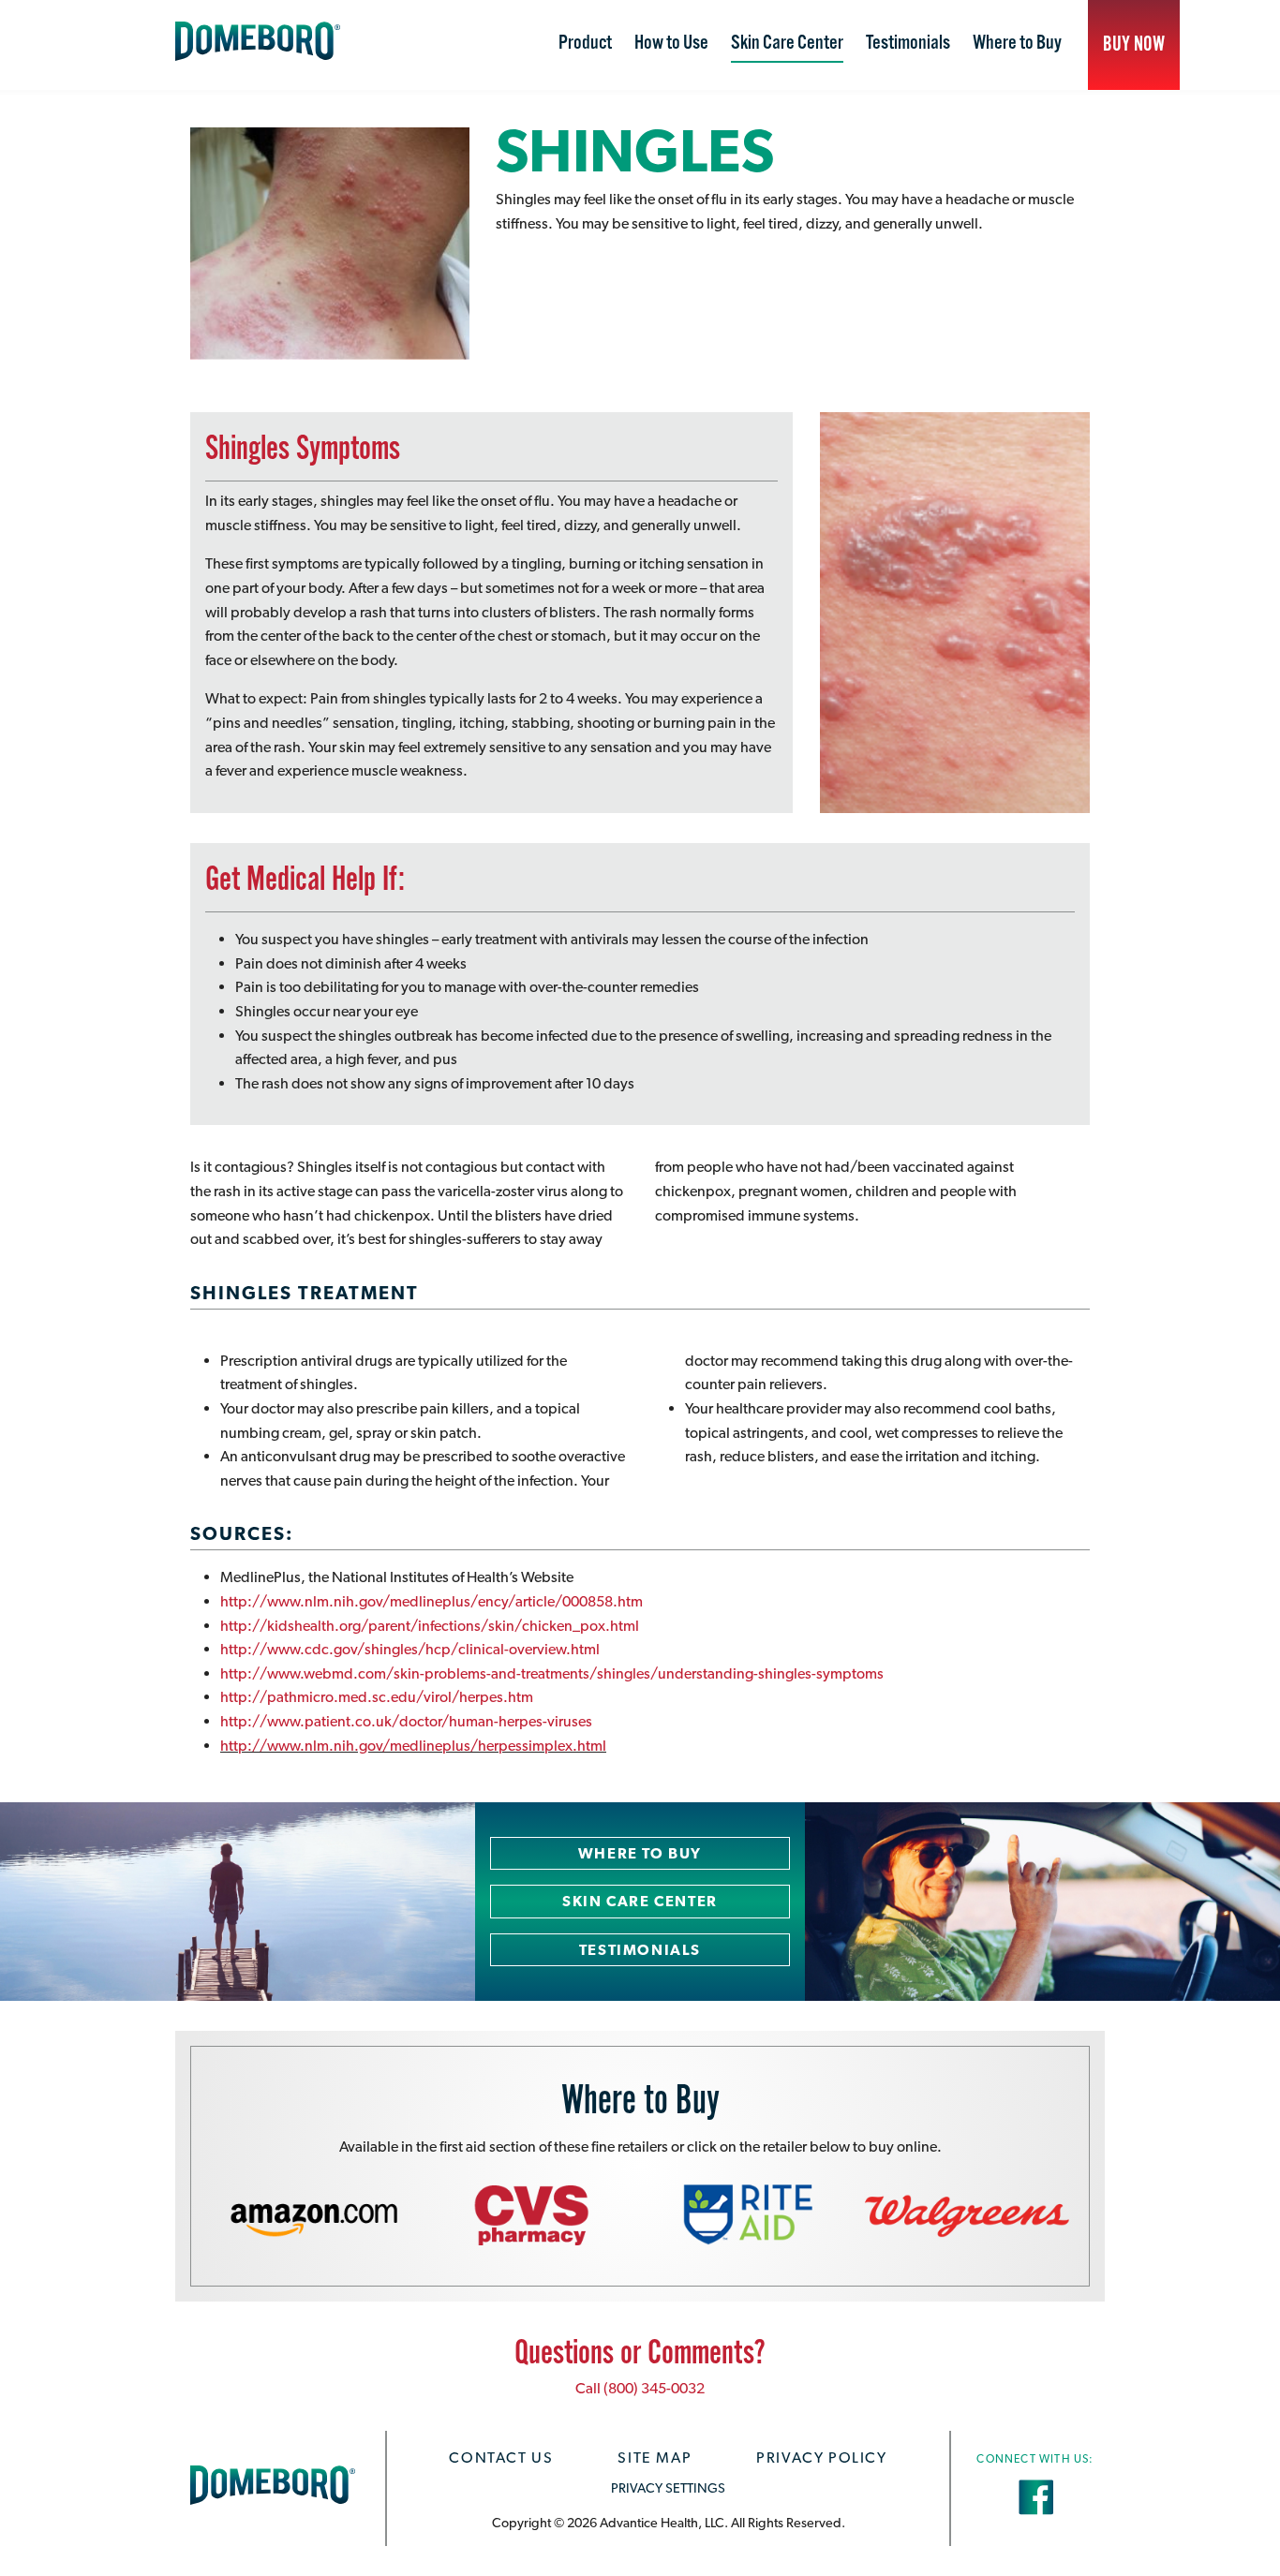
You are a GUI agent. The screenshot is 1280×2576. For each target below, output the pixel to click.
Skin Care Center (787, 43)
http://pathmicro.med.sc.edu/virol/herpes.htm (377, 1697)
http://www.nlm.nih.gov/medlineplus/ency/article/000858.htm (432, 1601)
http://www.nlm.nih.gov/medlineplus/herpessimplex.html (413, 1746)
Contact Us (501, 2458)
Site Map (655, 2458)
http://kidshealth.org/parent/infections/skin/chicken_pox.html (430, 1626)
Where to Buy (1017, 43)
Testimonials (908, 43)
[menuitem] (585, 45)
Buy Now (1134, 44)
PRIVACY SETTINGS (668, 2487)
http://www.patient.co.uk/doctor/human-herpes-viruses (406, 1721)
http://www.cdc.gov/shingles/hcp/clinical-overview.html (410, 1649)
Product (585, 43)
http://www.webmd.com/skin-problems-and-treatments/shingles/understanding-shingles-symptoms (552, 1673)
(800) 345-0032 (654, 2388)
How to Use (671, 43)
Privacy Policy (821, 2458)
